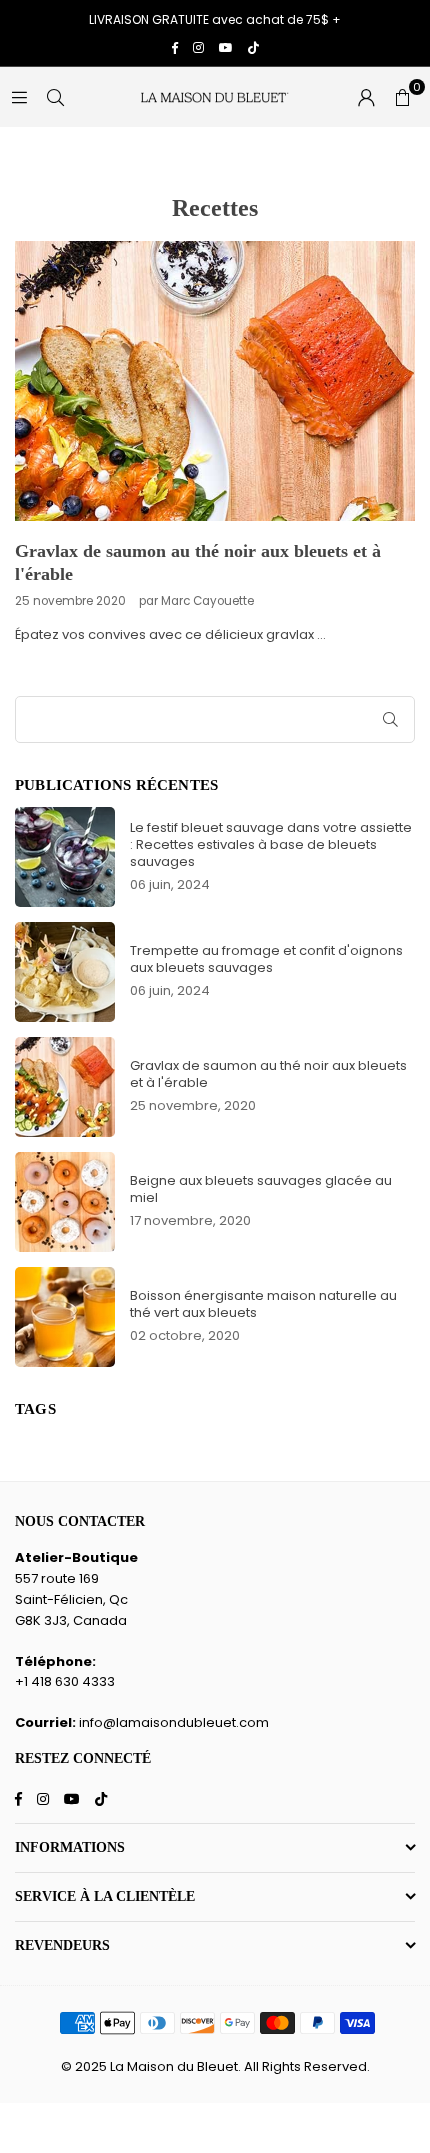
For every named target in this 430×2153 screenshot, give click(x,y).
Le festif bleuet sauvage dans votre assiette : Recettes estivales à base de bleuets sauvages (271, 844)
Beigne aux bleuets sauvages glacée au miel (261, 1189)
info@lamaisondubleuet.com (174, 1722)
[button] (402, 97)
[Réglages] (366, 97)
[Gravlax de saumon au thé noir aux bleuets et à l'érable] (215, 381)
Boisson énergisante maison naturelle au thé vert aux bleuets (263, 1304)
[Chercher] (55, 96)
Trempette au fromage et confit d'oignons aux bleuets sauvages (266, 959)
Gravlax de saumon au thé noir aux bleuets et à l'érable (268, 1074)
